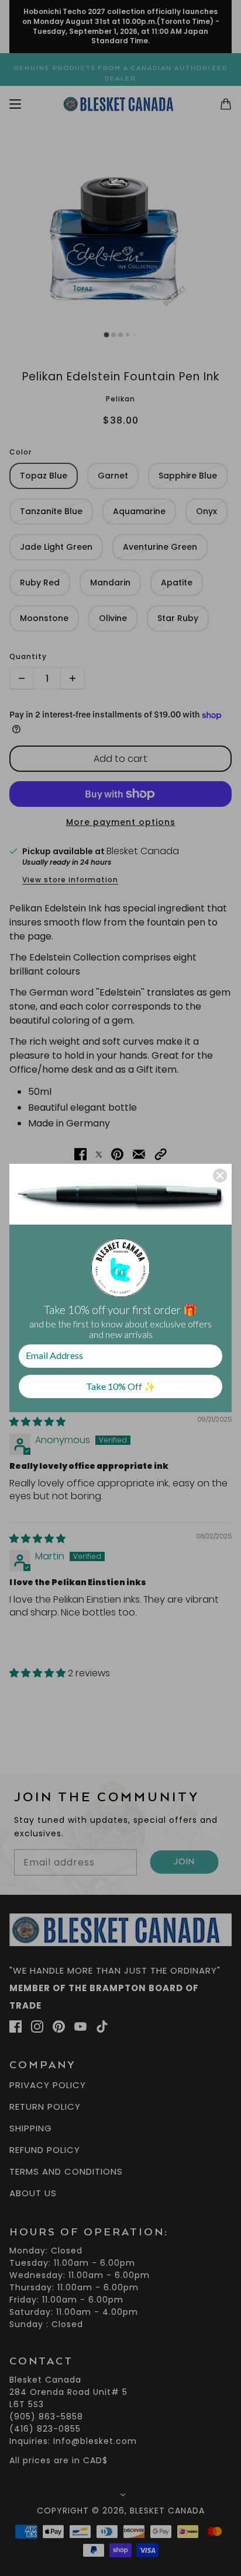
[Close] (220, 1176)
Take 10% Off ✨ (121, 1386)
